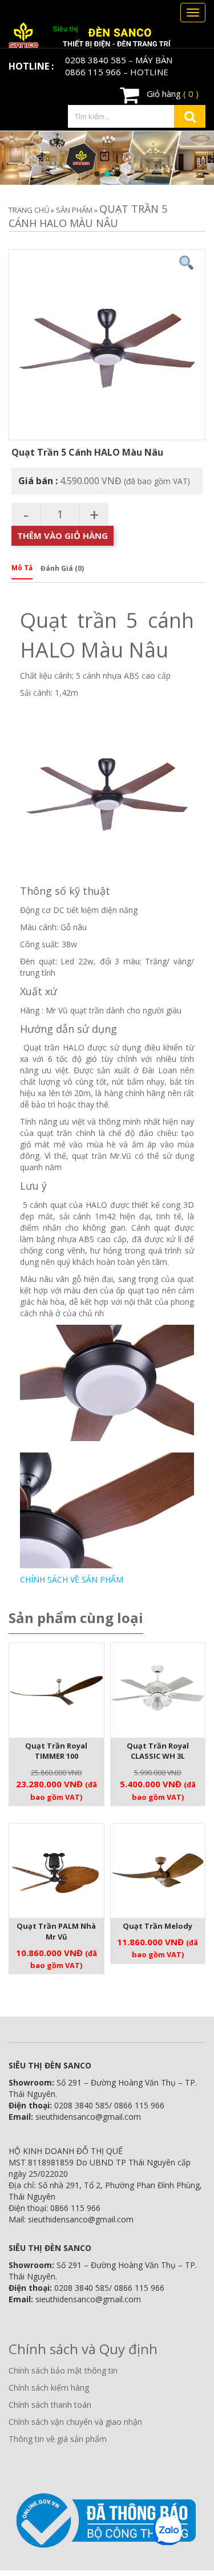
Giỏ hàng (171, 94)
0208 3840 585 (96, 60)
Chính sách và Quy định (83, 2349)
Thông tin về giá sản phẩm (58, 2439)
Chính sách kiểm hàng (49, 2388)
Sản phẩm (74, 210)
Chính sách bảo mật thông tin (63, 2370)
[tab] (22, 571)
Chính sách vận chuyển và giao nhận (75, 2422)
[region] (107, 158)
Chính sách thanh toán (50, 2405)
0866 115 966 (93, 72)
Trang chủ (29, 210)
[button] (97, 174)
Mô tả (22, 568)
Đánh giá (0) (62, 568)
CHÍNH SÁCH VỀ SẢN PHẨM (72, 1579)
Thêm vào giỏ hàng (62, 536)
